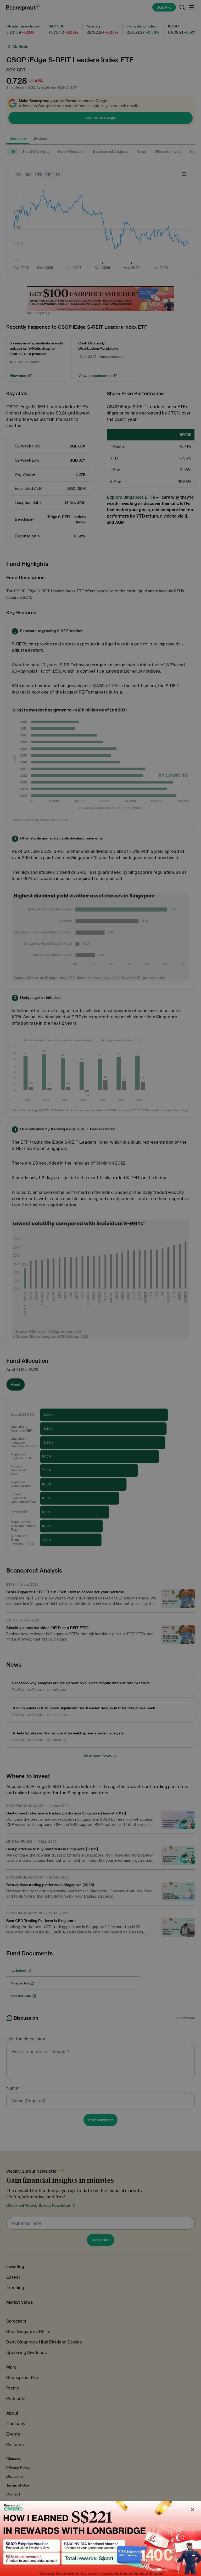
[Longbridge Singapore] (100, 2539)
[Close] (193, 2510)
